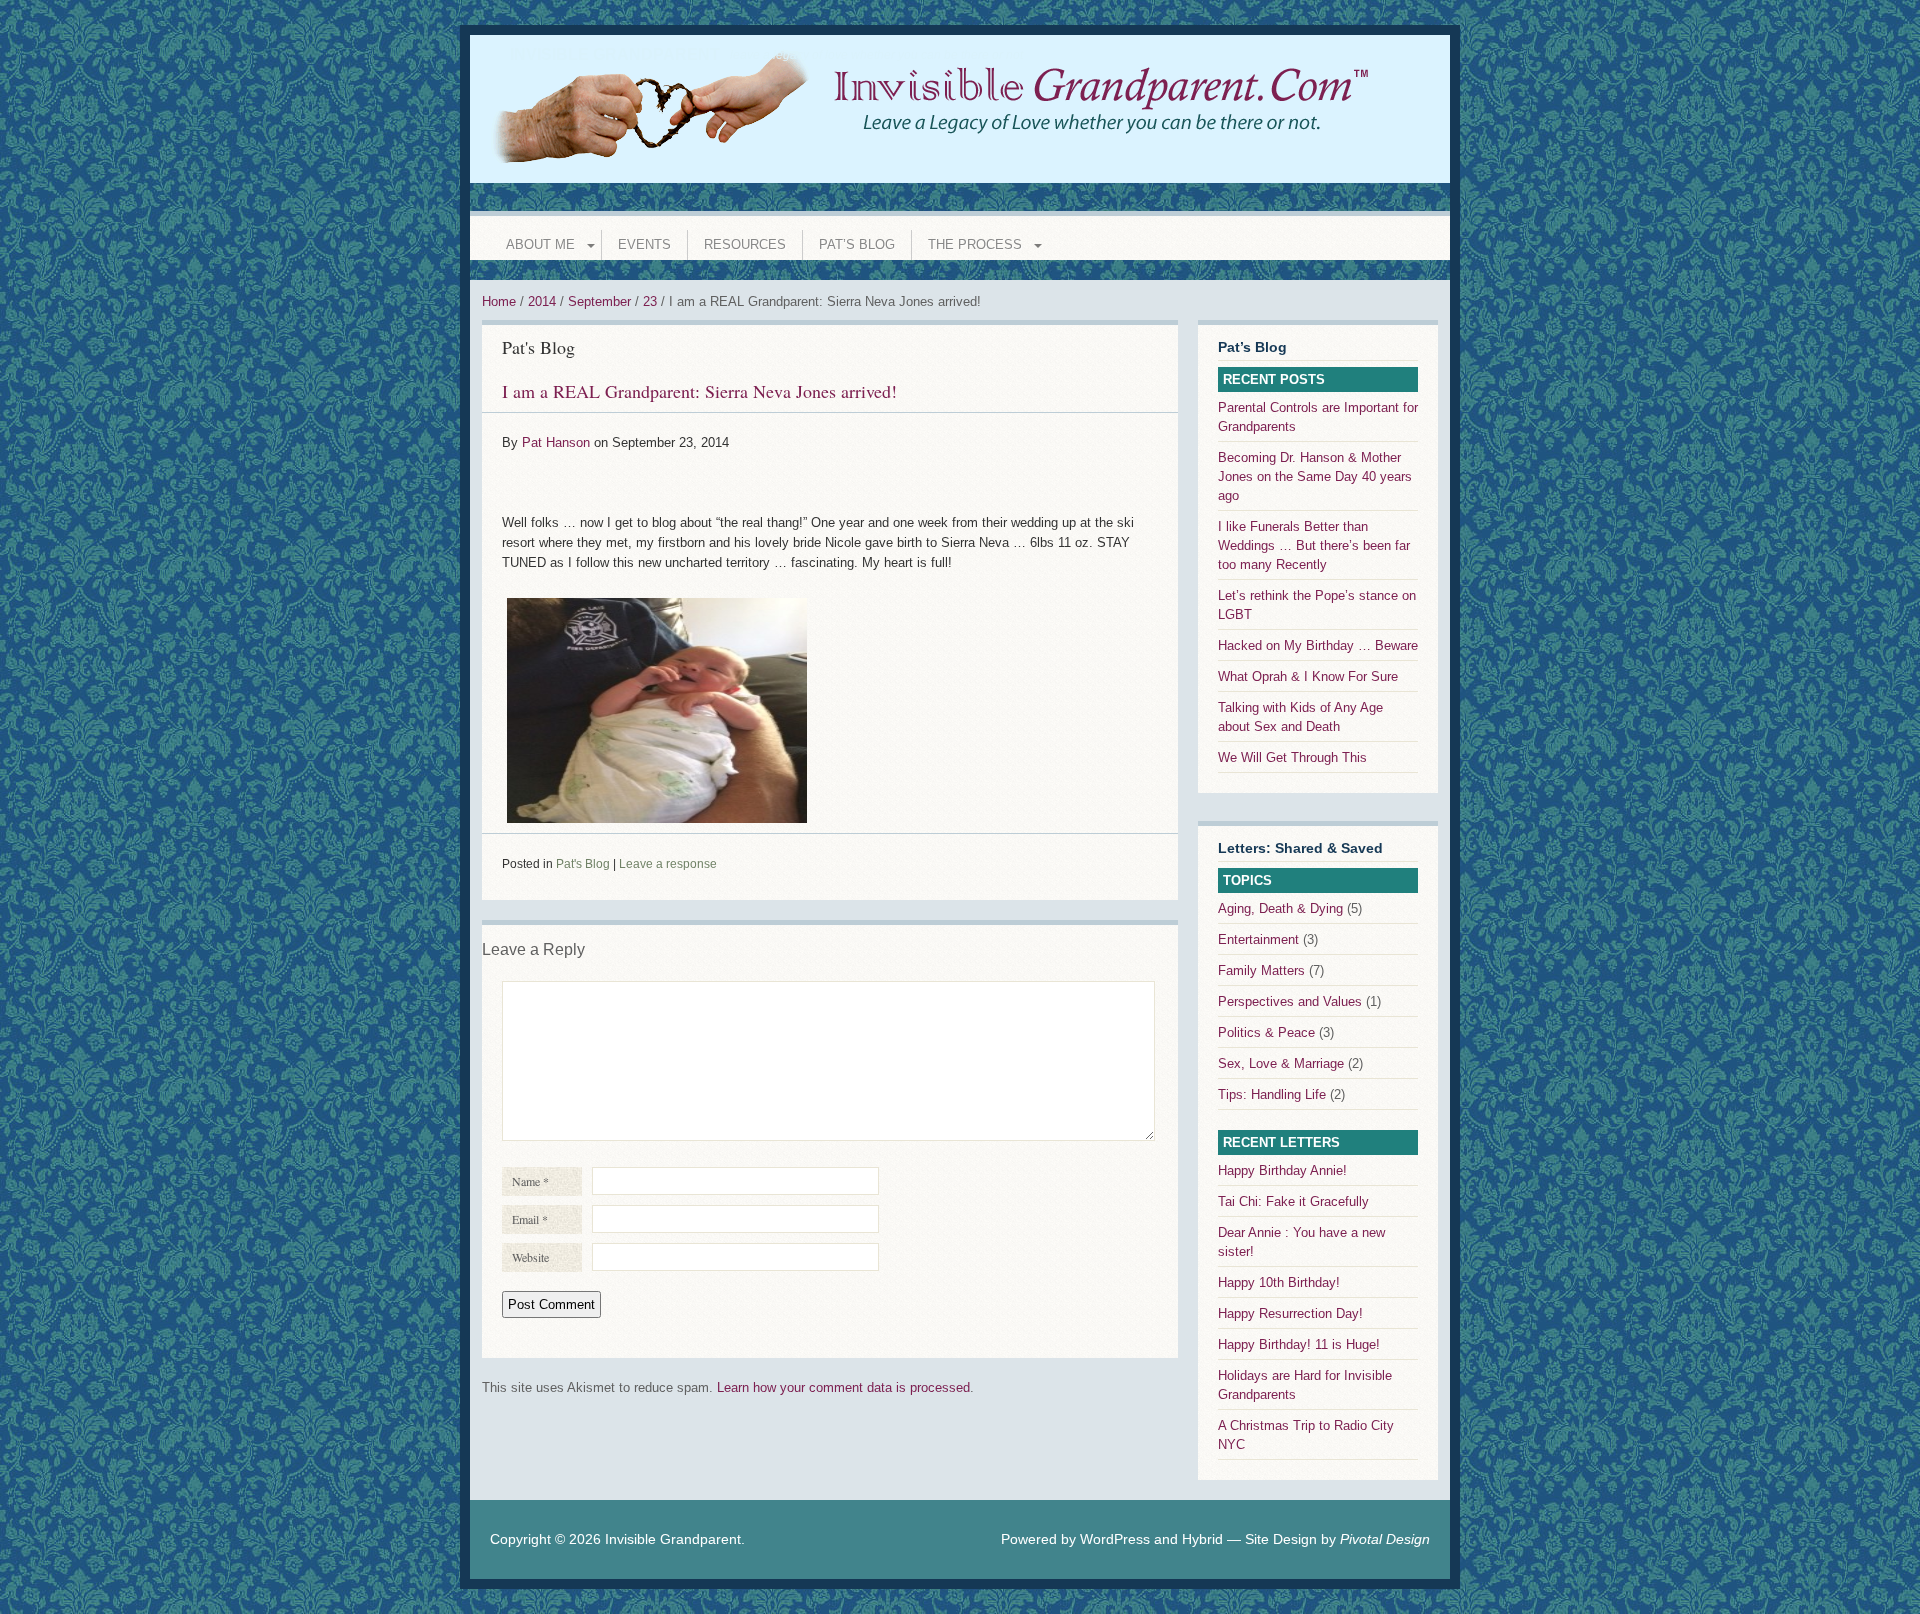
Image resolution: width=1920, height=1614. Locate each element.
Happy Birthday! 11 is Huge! (1299, 1344)
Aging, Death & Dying (1280, 908)
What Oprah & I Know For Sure (1308, 676)
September (599, 301)
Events (644, 244)
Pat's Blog (538, 347)
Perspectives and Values (1290, 1001)
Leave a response (668, 864)
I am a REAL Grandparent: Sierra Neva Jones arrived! (699, 391)
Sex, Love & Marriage (1281, 1063)
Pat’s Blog (857, 244)
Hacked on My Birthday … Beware (1318, 645)
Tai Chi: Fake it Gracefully (1293, 1201)
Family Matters (1261, 970)
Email (530, 1219)
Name (530, 1181)
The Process (975, 244)
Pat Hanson (556, 442)
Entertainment (1258, 939)
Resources (745, 244)
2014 (542, 301)
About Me (540, 244)
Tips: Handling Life (1272, 1094)
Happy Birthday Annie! (1282, 1170)
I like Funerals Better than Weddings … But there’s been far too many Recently (1314, 545)
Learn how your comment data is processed (843, 1387)
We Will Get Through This (1292, 757)
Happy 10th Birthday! (1279, 1282)
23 (650, 301)
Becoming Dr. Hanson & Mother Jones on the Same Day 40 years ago (1315, 476)
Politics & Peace (1266, 1032)
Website (530, 1257)
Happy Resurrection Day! (1290, 1313)
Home (499, 301)
